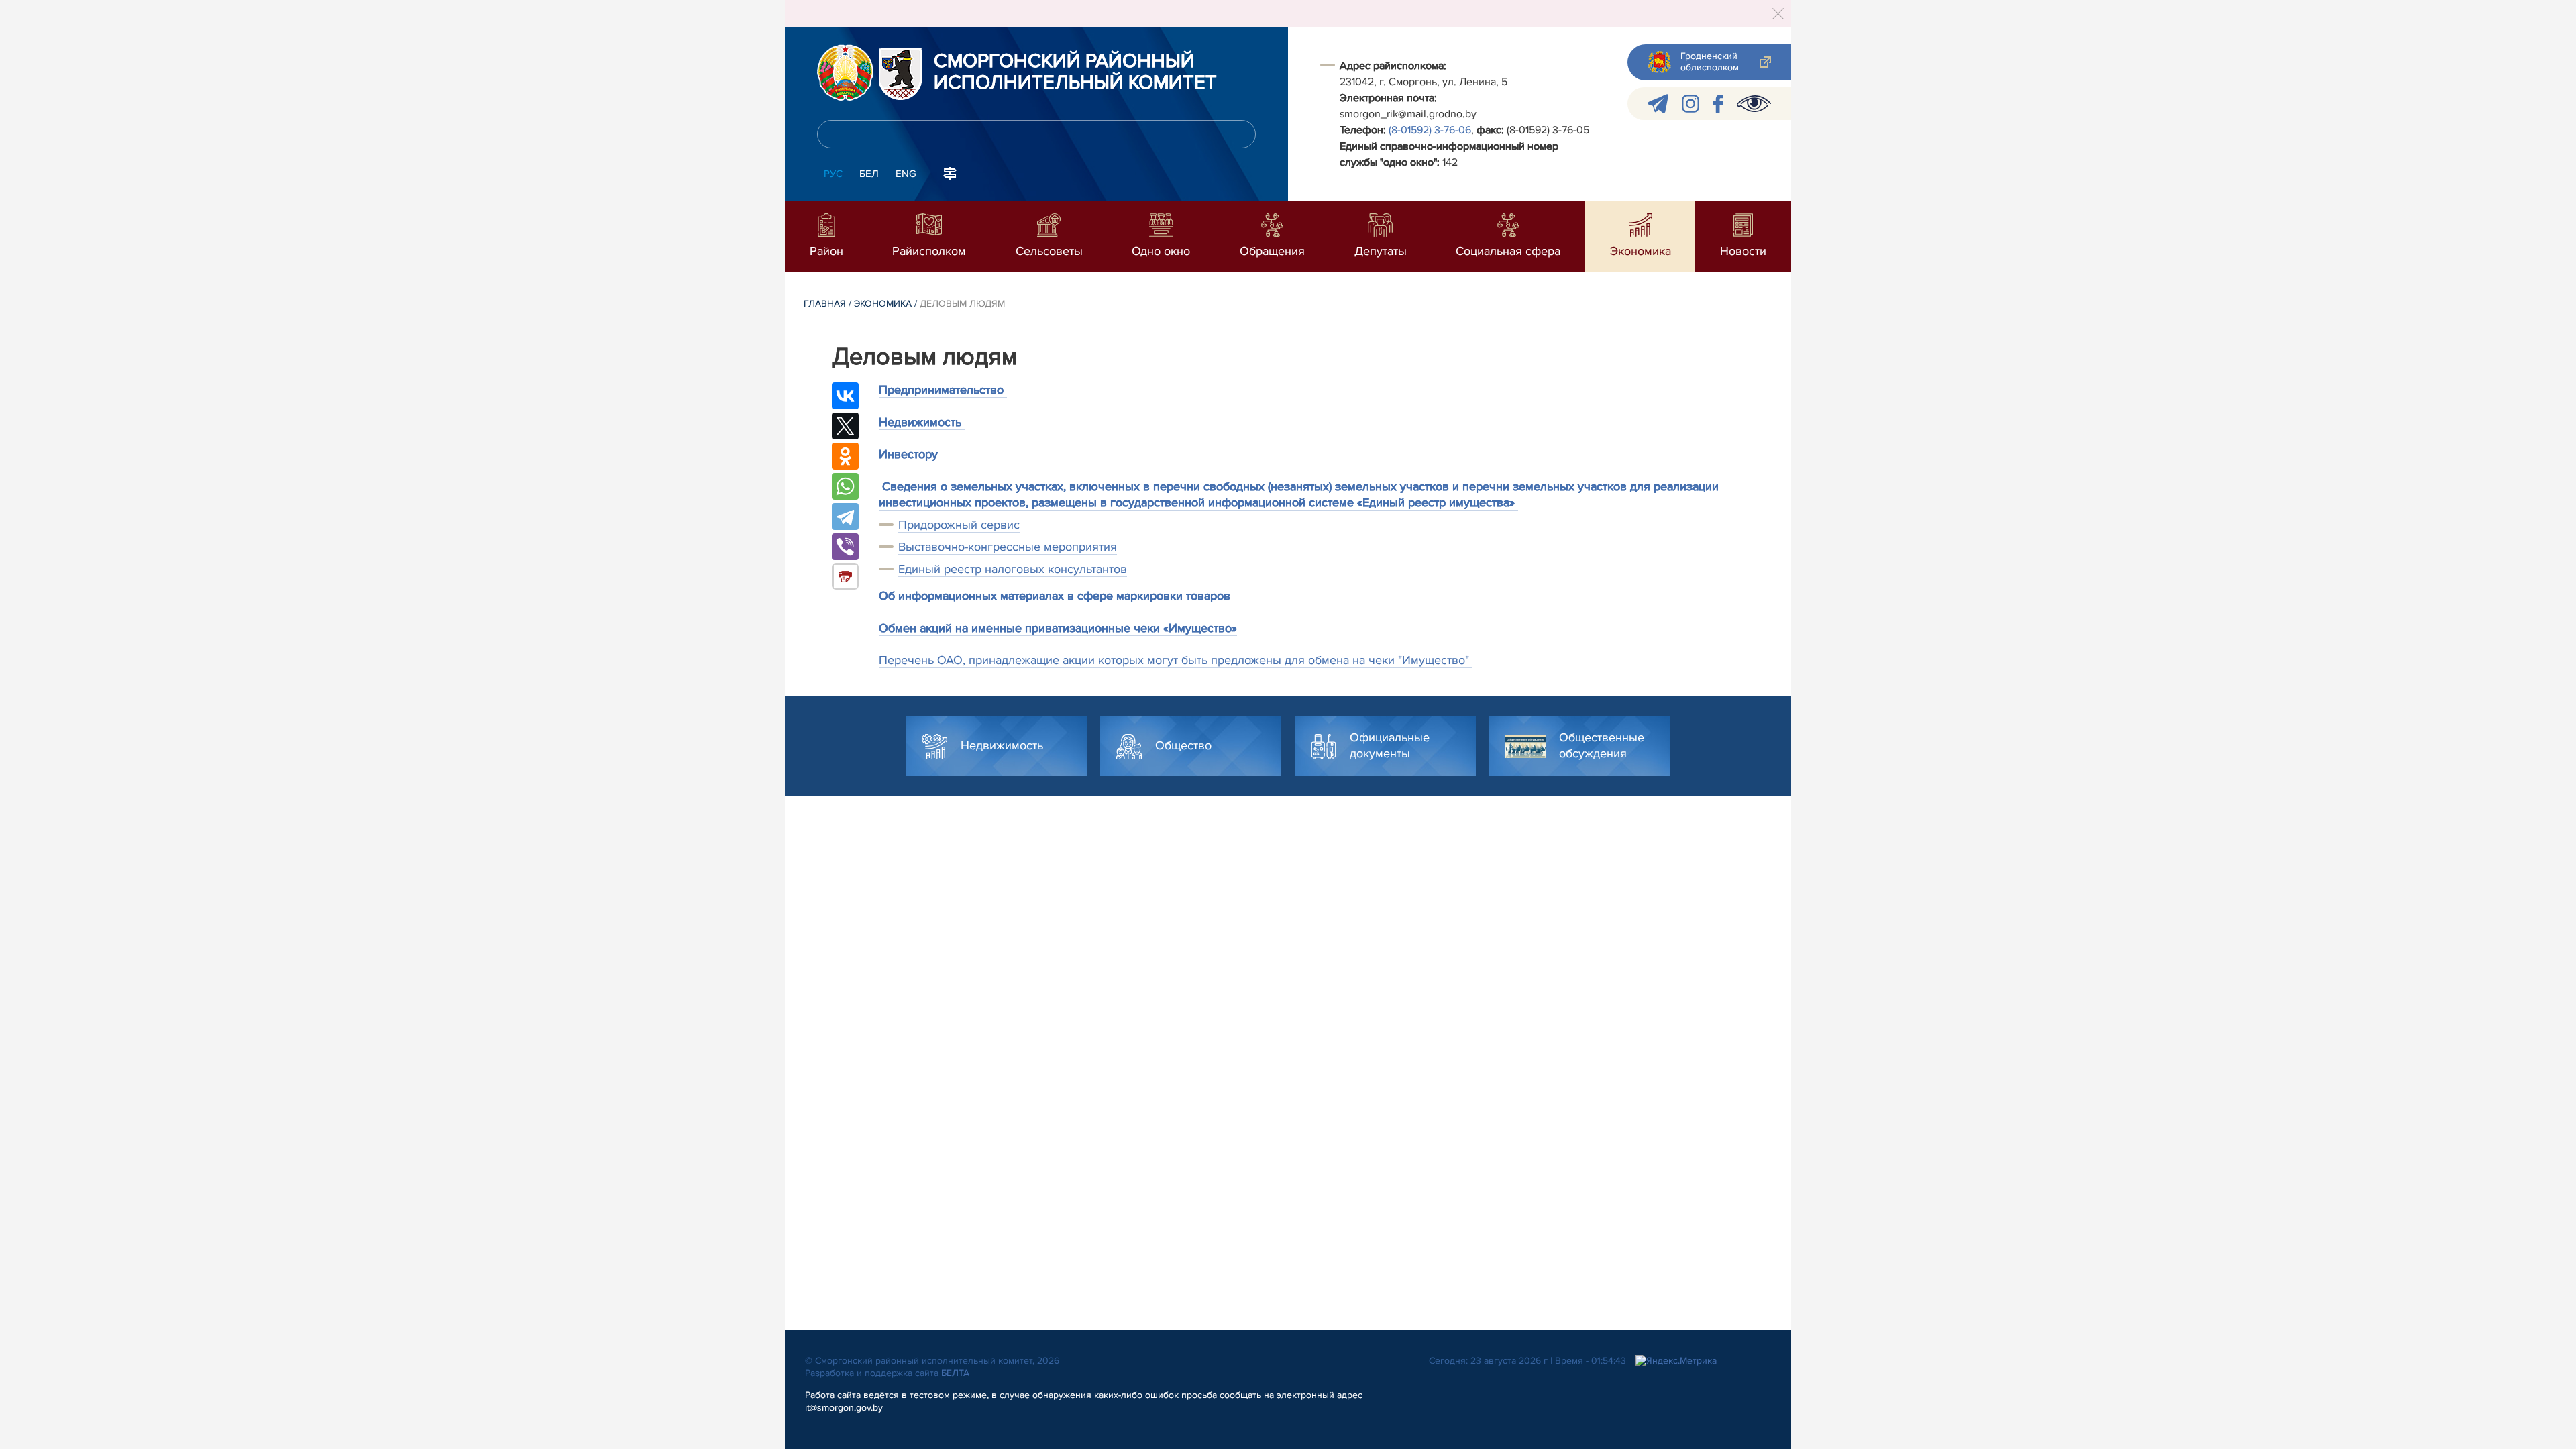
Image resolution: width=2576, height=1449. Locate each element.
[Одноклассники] (845, 456)
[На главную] (845, 72)
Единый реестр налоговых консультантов (1013, 569)
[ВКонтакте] (845, 396)
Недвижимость (922, 422)
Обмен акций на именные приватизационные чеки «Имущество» (1058, 628)
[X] (845, 426)
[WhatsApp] (845, 486)
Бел (869, 174)
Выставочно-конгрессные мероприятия (1008, 547)
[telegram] (1658, 104)
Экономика (883, 304)
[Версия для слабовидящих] (1754, 104)
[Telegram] (845, 517)
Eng (906, 174)
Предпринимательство (943, 390)
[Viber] (845, 547)
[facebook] (1718, 104)
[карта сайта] (950, 172)
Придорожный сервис (959, 525)
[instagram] (1690, 104)
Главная (825, 304)
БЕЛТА (955, 1373)
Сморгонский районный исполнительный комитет (1075, 72)
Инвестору (910, 454)
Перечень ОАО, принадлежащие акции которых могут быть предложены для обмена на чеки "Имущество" (1176, 660)
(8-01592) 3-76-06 (1430, 130)
